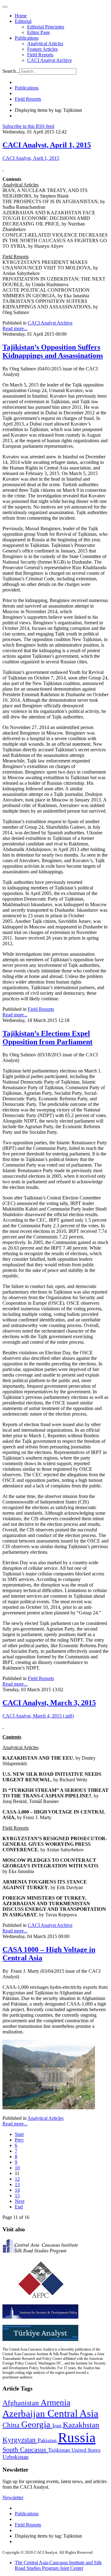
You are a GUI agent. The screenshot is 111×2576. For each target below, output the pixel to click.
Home (21, 16)
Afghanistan (22, 2403)
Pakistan (48, 2440)
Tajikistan (60, 2450)
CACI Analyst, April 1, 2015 (47, 145)
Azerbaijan (25, 2414)
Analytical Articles (45, 44)
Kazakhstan (81, 2425)
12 (17, 2179)
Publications (27, 38)
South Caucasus (25, 2449)
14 (17, 2190)
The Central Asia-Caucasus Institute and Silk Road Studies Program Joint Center (58, 2565)
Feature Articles (42, 49)
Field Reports (40, 55)
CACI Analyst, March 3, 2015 (49, 1703)
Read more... (15, 328)
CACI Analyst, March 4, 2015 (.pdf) (38, 1716)
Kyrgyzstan (20, 2440)
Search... (11, 71)
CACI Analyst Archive (49, 60)
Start (19, 2134)
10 (17, 2168)
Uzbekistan (16, 2457)
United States (86, 2450)
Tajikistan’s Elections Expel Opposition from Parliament (47, 1038)
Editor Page (39, 32)
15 (17, 2196)
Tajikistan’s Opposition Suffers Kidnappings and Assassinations (53, 351)
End (19, 2207)
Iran (58, 2425)
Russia (77, 2438)
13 (17, 2184)
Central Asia (73, 2413)
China (12, 2425)
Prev (19, 2140)
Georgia (37, 2424)
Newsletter (13, 2497)
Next (20, 2201)
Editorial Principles (46, 27)
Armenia (55, 2403)
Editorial (23, 21)
